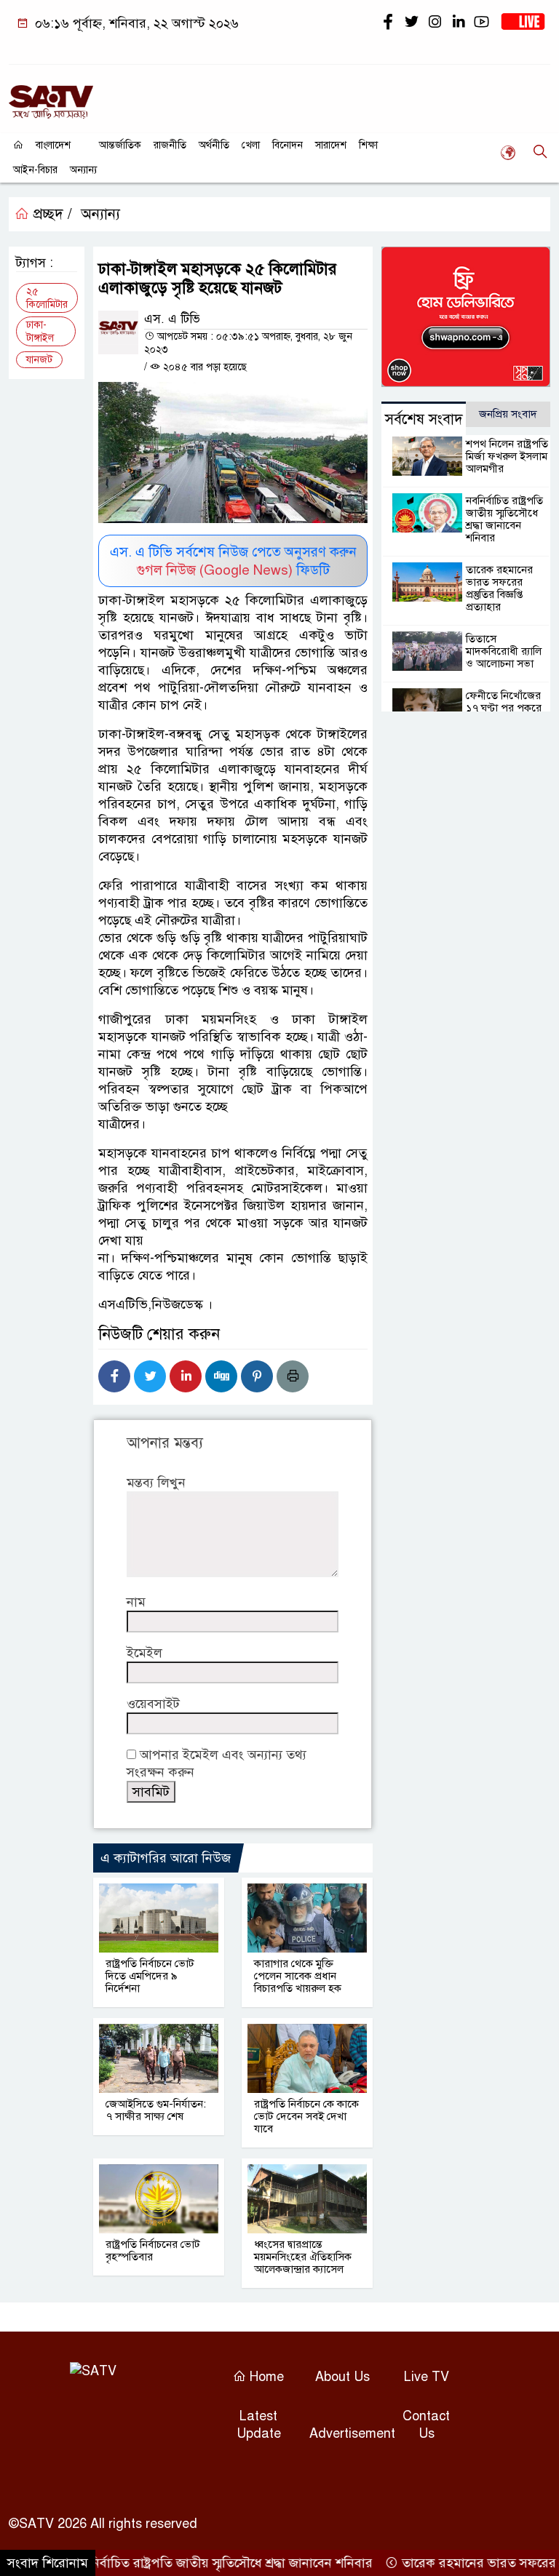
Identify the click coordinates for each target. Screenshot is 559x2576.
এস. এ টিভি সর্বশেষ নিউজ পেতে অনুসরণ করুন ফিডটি (233, 561)
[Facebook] (114, 1376)
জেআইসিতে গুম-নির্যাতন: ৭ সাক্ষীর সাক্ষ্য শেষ (156, 2110)
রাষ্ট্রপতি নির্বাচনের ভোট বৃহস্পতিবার (153, 2250)
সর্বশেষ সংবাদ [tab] (424, 419)
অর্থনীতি (214, 145)
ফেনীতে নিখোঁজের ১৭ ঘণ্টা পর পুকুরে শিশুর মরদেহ (504, 708)
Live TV (427, 2377)
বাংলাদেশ (53, 145)
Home (265, 2377)
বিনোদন (288, 145)
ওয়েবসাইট (153, 1704)
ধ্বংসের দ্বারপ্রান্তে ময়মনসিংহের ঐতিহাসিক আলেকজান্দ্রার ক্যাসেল (303, 2257)
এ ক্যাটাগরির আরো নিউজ (166, 1858)
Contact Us (426, 2425)
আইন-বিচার (35, 170)
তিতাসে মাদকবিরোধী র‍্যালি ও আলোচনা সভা (504, 651)
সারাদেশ (331, 145)
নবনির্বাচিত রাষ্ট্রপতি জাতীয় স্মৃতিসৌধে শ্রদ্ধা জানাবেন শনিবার (504, 519)
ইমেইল (144, 1653)
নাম (136, 1602)
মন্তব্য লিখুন (156, 1483)
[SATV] (51, 95)
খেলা (251, 145)
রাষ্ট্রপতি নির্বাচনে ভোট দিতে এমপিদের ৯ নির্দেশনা (150, 1976)
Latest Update (259, 2425)
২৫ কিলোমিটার (47, 298)
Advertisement (352, 2433)
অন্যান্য (83, 170)
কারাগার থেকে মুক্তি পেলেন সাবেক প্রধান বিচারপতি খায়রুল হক (298, 1976)
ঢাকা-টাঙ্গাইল (40, 331)
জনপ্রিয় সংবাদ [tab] (508, 414)
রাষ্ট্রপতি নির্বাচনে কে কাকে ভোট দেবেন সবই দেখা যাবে (306, 2116)
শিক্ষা (368, 145)
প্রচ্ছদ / (51, 214)
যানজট (39, 360)
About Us (342, 2377)
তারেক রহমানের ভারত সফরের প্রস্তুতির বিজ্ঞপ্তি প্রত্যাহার (499, 588)
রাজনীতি (170, 145)
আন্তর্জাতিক (120, 145)
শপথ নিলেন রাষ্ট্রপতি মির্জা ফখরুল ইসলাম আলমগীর (507, 456)
